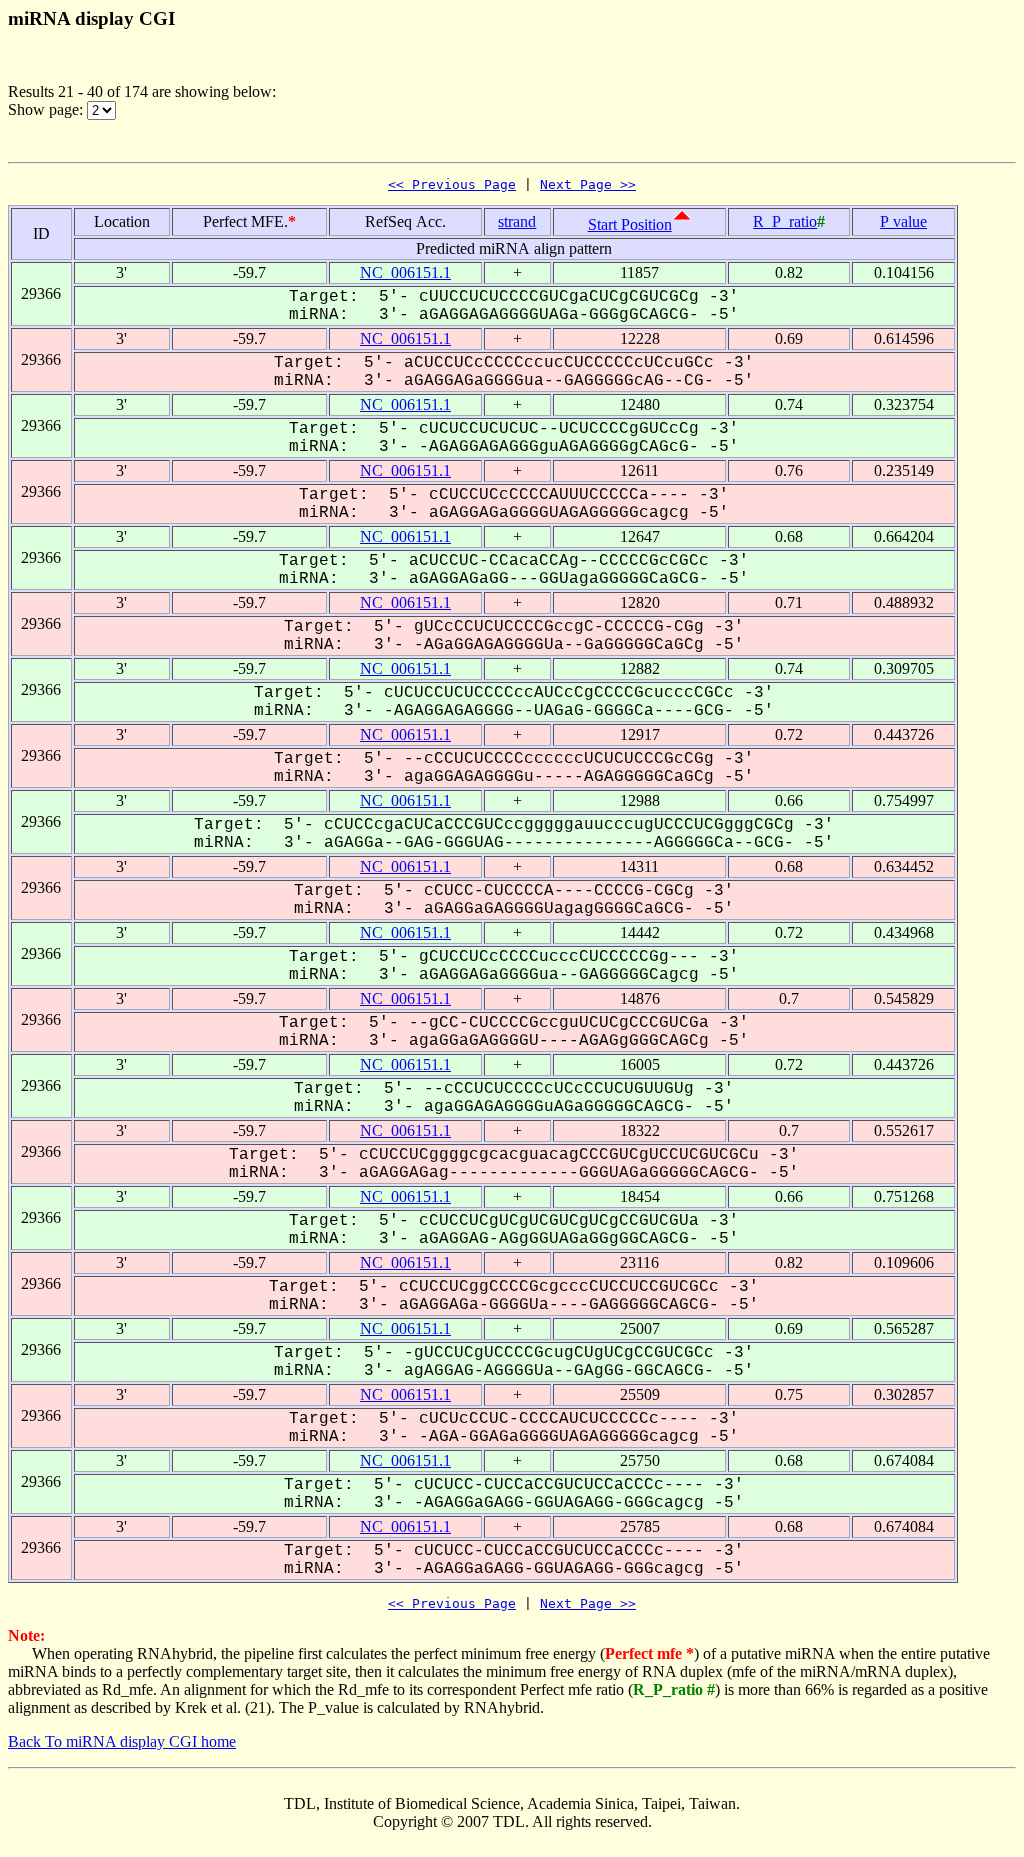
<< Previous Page (452, 184)
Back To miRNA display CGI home (122, 1741)
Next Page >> (588, 184)
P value (903, 221)
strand (517, 221)
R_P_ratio (785, 221)
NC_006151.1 (405, 272)
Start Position (630, 224)
